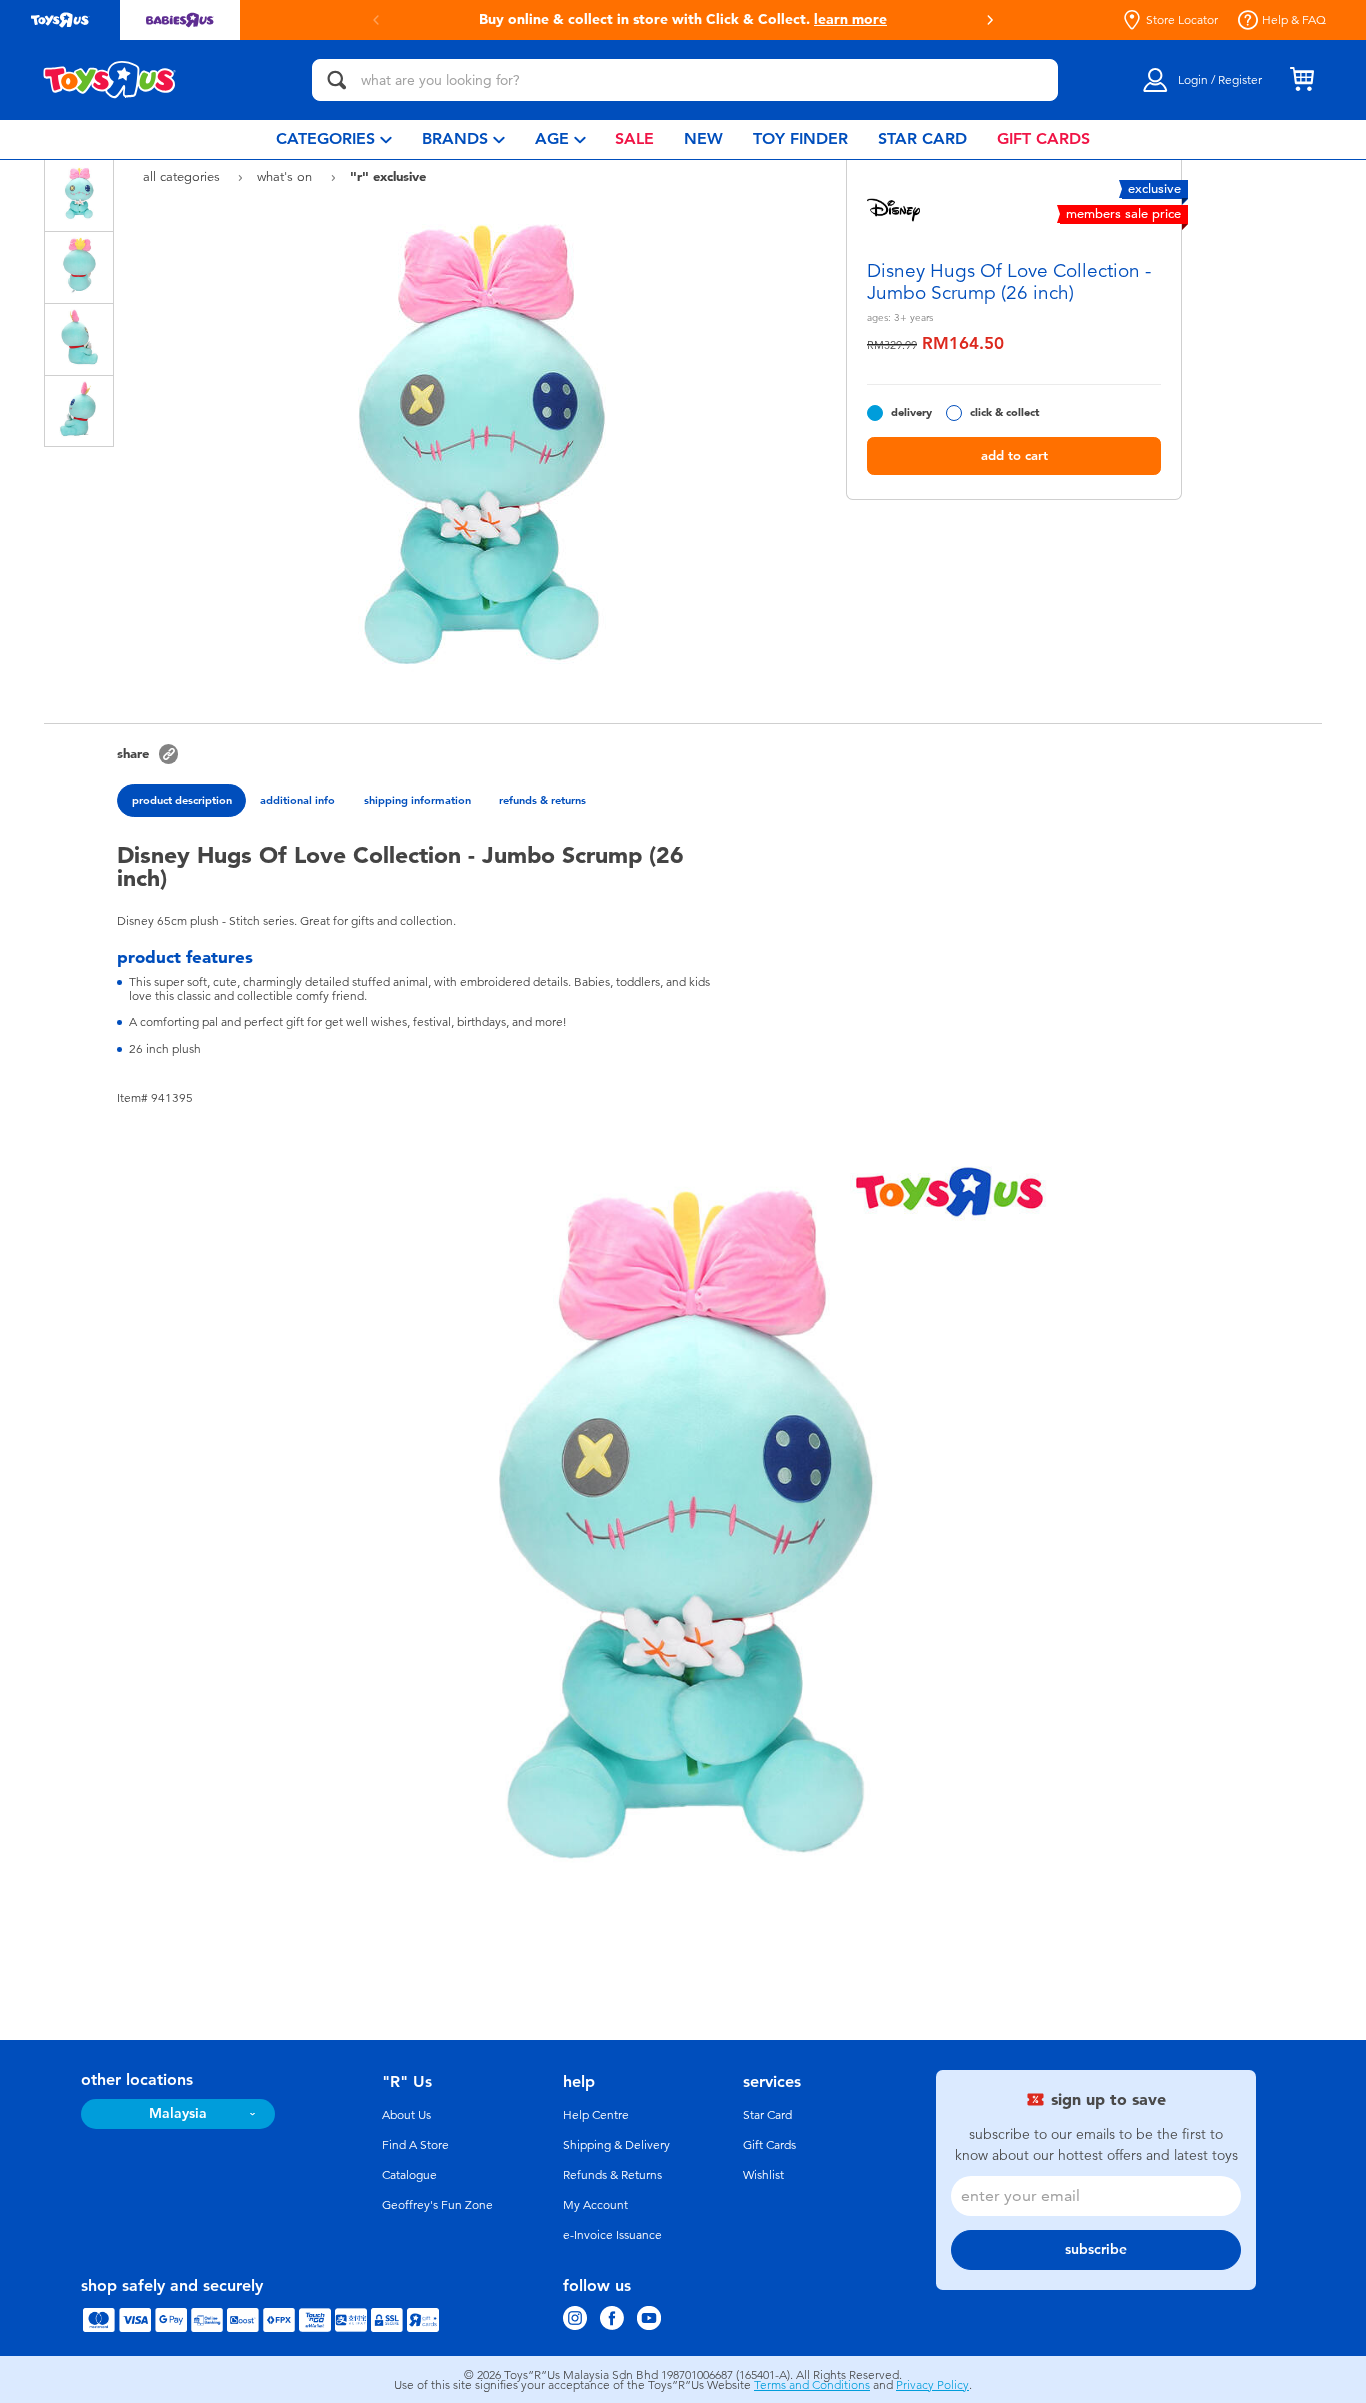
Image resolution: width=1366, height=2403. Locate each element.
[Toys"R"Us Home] (110, 80)
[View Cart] (1302, 80)
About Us (406, 2115)
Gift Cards (769, 2145)
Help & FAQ (1294, 20)
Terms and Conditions (812, 2385)
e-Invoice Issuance (612, 2235)
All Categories (183, 176)
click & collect (1004, 412)
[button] (990, 20)
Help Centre (596, 2115)
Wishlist (763, 2175)
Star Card (767, 2115)
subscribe (1096, 2249)
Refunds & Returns (612, 2175)
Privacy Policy (932, 2385)
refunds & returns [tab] (542, 800)
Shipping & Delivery (616, 2145)
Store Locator (1182, 20)
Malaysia (178, 2113)
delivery (911, 412)
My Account (595, 2205)
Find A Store (415, 2145)
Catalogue (409, 2175)
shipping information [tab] (417, 800)
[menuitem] (334, 139)
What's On (286, 176)
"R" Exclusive (388, 176)
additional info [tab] (297, 800)
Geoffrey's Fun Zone (437, 2205)
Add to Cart (1014, 455)
